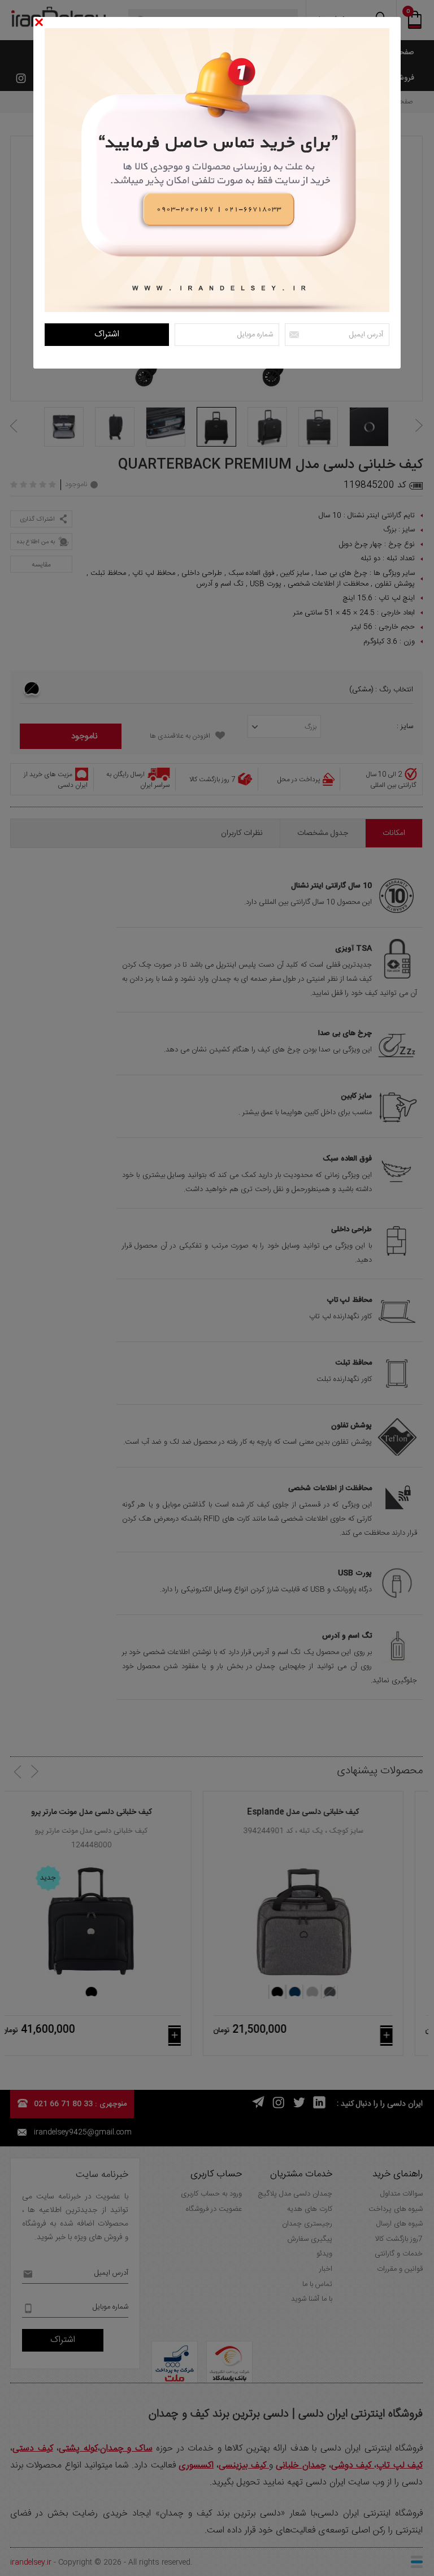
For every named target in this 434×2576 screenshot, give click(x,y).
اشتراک (107, 334)
